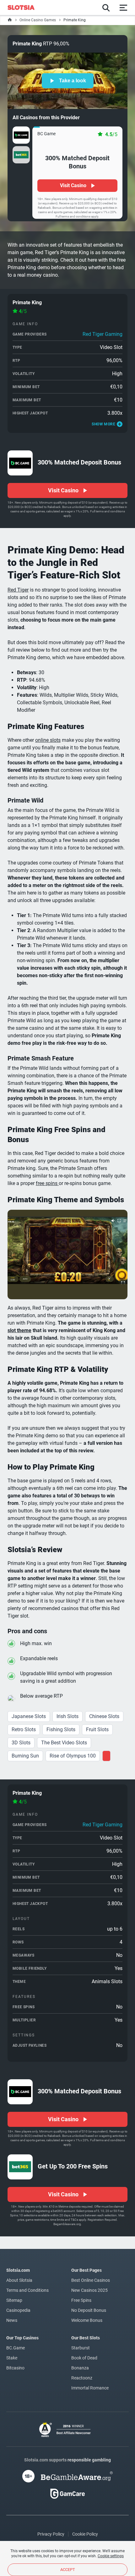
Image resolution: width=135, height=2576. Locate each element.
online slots (48, 740)
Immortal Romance (90, 2388)
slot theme (19, 1330)
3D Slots (21, 1743)
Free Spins (81, 2300)
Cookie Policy (85, 2534)
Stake (12, 2358)
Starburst (81, 2348)
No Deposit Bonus (89, 2310)
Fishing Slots (61, 1729)
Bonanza (80, 2368)
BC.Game (16, 2348)
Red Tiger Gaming (103, 334)
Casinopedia (18, 2310)
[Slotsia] (24, 8)
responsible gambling (89, 2460)
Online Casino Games (38, 20)
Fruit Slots (97, 1729)
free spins (47, 1183)
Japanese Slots (29, 1716)
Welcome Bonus (87, 2320)
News (12, 2320)
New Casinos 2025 (89, 2290)
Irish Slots (67, 1716)
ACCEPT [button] (68, 2570)
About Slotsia (19, 2280)
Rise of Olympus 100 (73, 1756)
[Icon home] (10, 20)
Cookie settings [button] (111, 2556)
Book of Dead (84, 2358)
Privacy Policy (51, 2534)
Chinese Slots (104, 1716)
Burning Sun (25, 1756)
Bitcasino (15, 2368)
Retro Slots (24, 1729)
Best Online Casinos (91, 2280)
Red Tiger (18, 590)
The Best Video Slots (64, 1743)
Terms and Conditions (27, 2290)
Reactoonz (82, 2378)
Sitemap (14, 2300)
